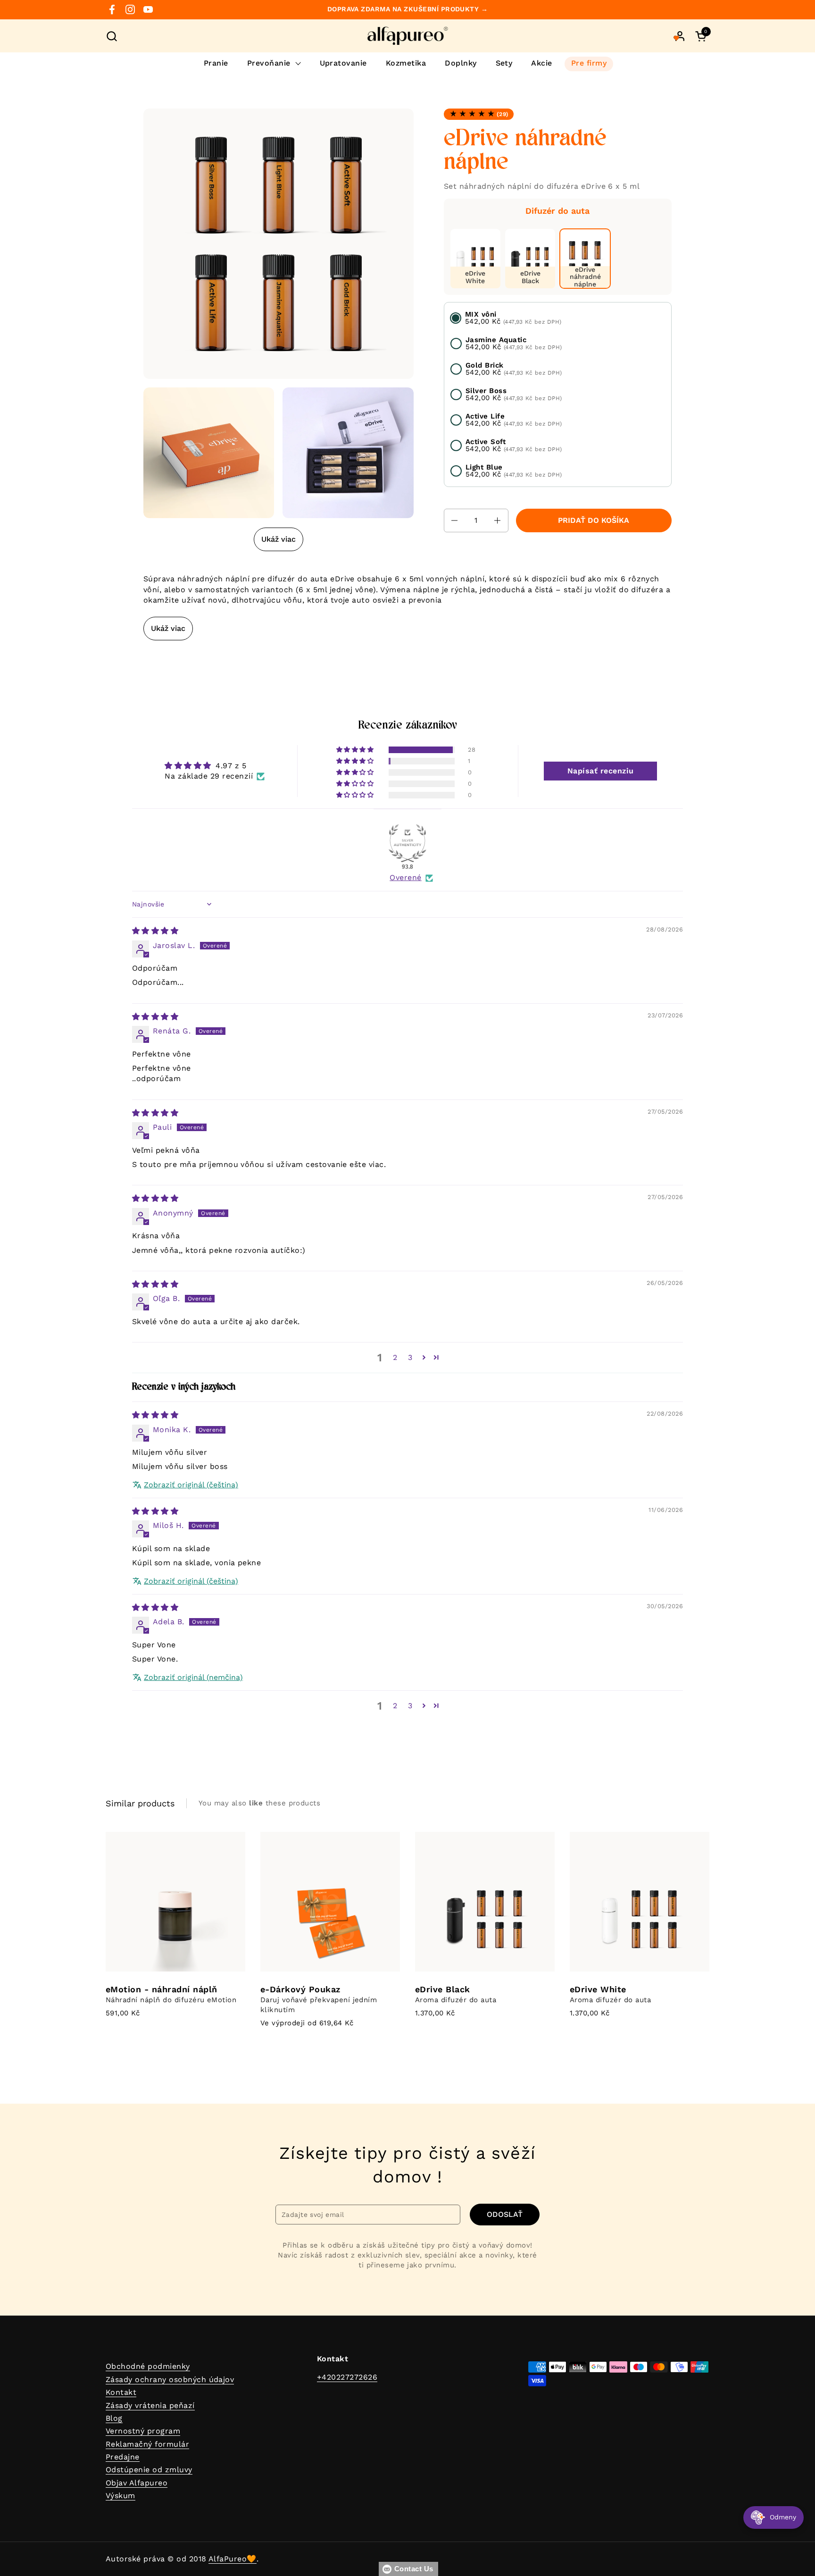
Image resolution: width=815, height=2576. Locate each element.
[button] (112, 36)
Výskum (121, 2496)
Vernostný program (143, 2431)
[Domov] (408, 36)
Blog (114, 2418)
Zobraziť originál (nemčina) (193, 1677)
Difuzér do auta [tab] (557, 211)
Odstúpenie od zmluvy (149, 2470)
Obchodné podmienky (148, 2366)
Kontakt (121, 2392)
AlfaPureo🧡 (233, 2559)
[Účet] (680, 36)
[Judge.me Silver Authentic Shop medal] (407, 843)
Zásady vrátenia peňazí (150, 2405)
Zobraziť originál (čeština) (191, 1485)
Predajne (123, 2457)
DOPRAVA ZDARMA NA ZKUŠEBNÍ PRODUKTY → (408, 9)
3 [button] (410, 1357)
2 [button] (395, 1357)
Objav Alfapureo (137, 2483)
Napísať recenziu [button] (601, 771)
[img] (155, 931)
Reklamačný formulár (147, 2444)
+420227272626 (347, 2377)
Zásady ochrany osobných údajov (170, 2379)
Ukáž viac (279, 539)
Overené (405, 877)
